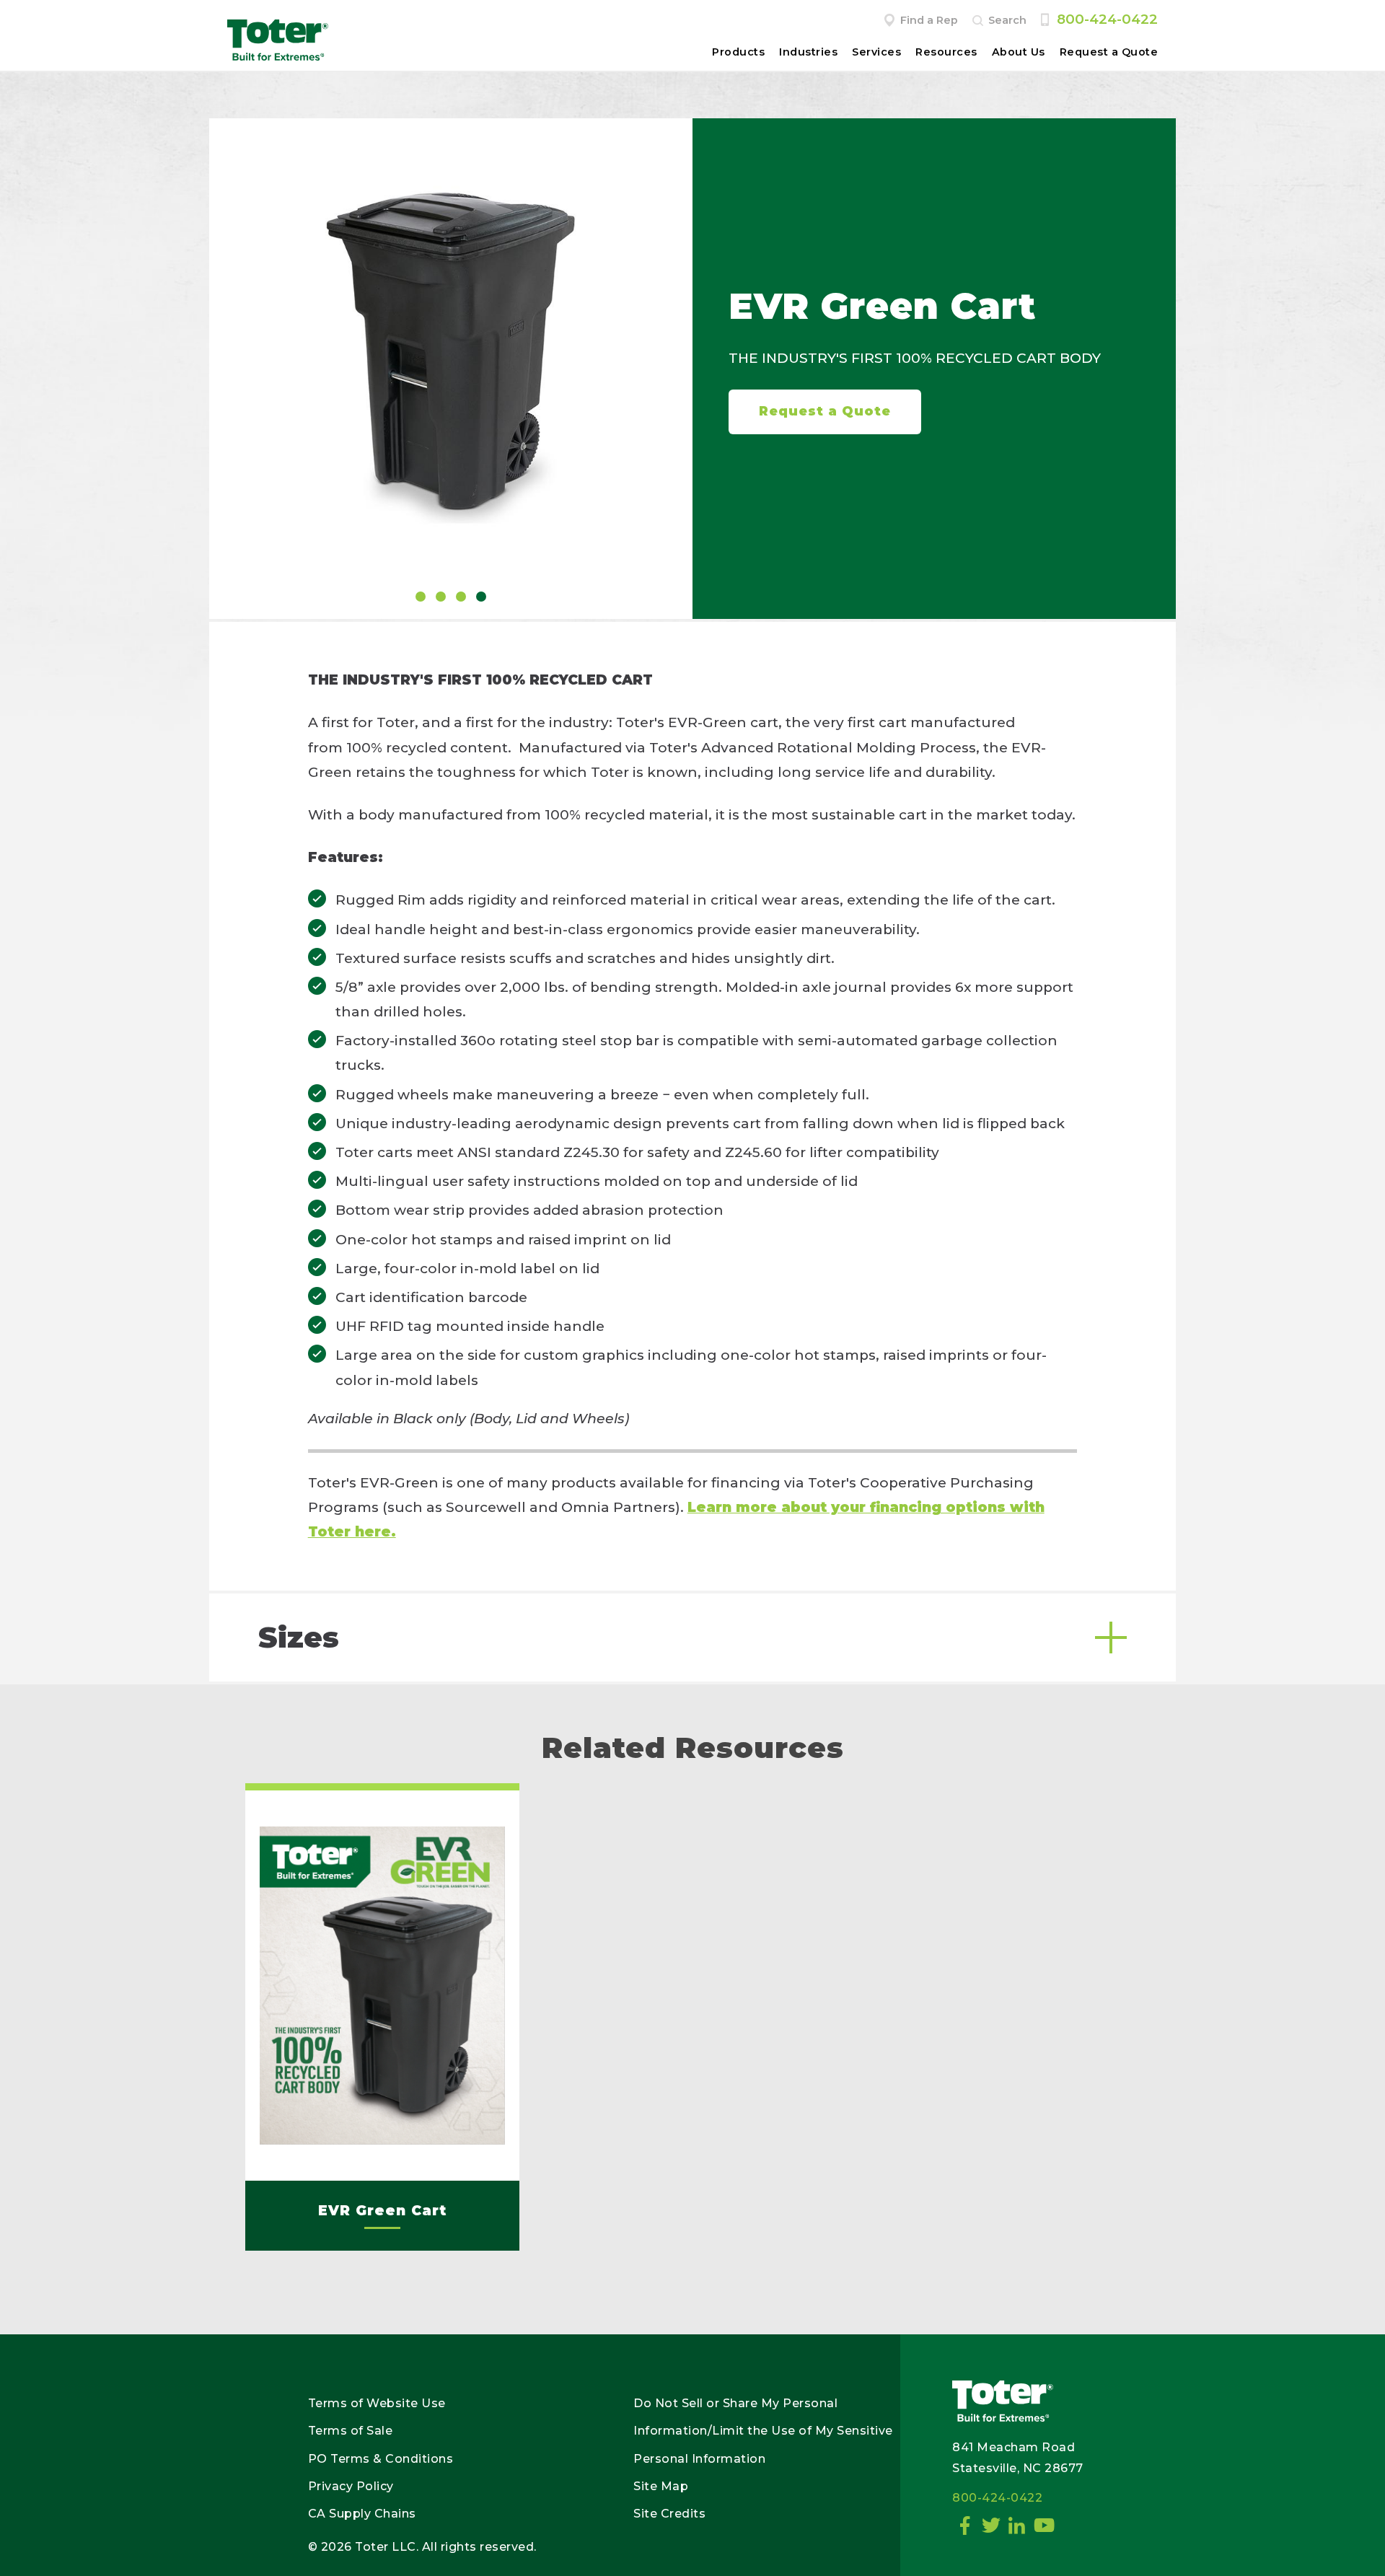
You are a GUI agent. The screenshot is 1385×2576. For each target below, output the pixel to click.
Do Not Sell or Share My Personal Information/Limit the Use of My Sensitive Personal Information (763, 2431)
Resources (946, 52)
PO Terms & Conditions (381, 2459)
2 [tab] (441, 597)
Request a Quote (1109, 52)
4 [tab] (481, 597)
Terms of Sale (351, 2431)
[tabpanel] (451, 356)
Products (738, 52)
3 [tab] (461, 597)
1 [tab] (421, 597)
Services (876, 52)
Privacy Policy (351, 2486)
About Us (1019, 52)
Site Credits (669, 2514)
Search (1007, 20)
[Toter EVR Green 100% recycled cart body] (451, 356)
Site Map (661, 2486)
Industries (808, 52)
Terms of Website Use (377, 2403)
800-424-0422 (1107, 19)
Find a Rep (929, 20)
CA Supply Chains (362, 2514)
